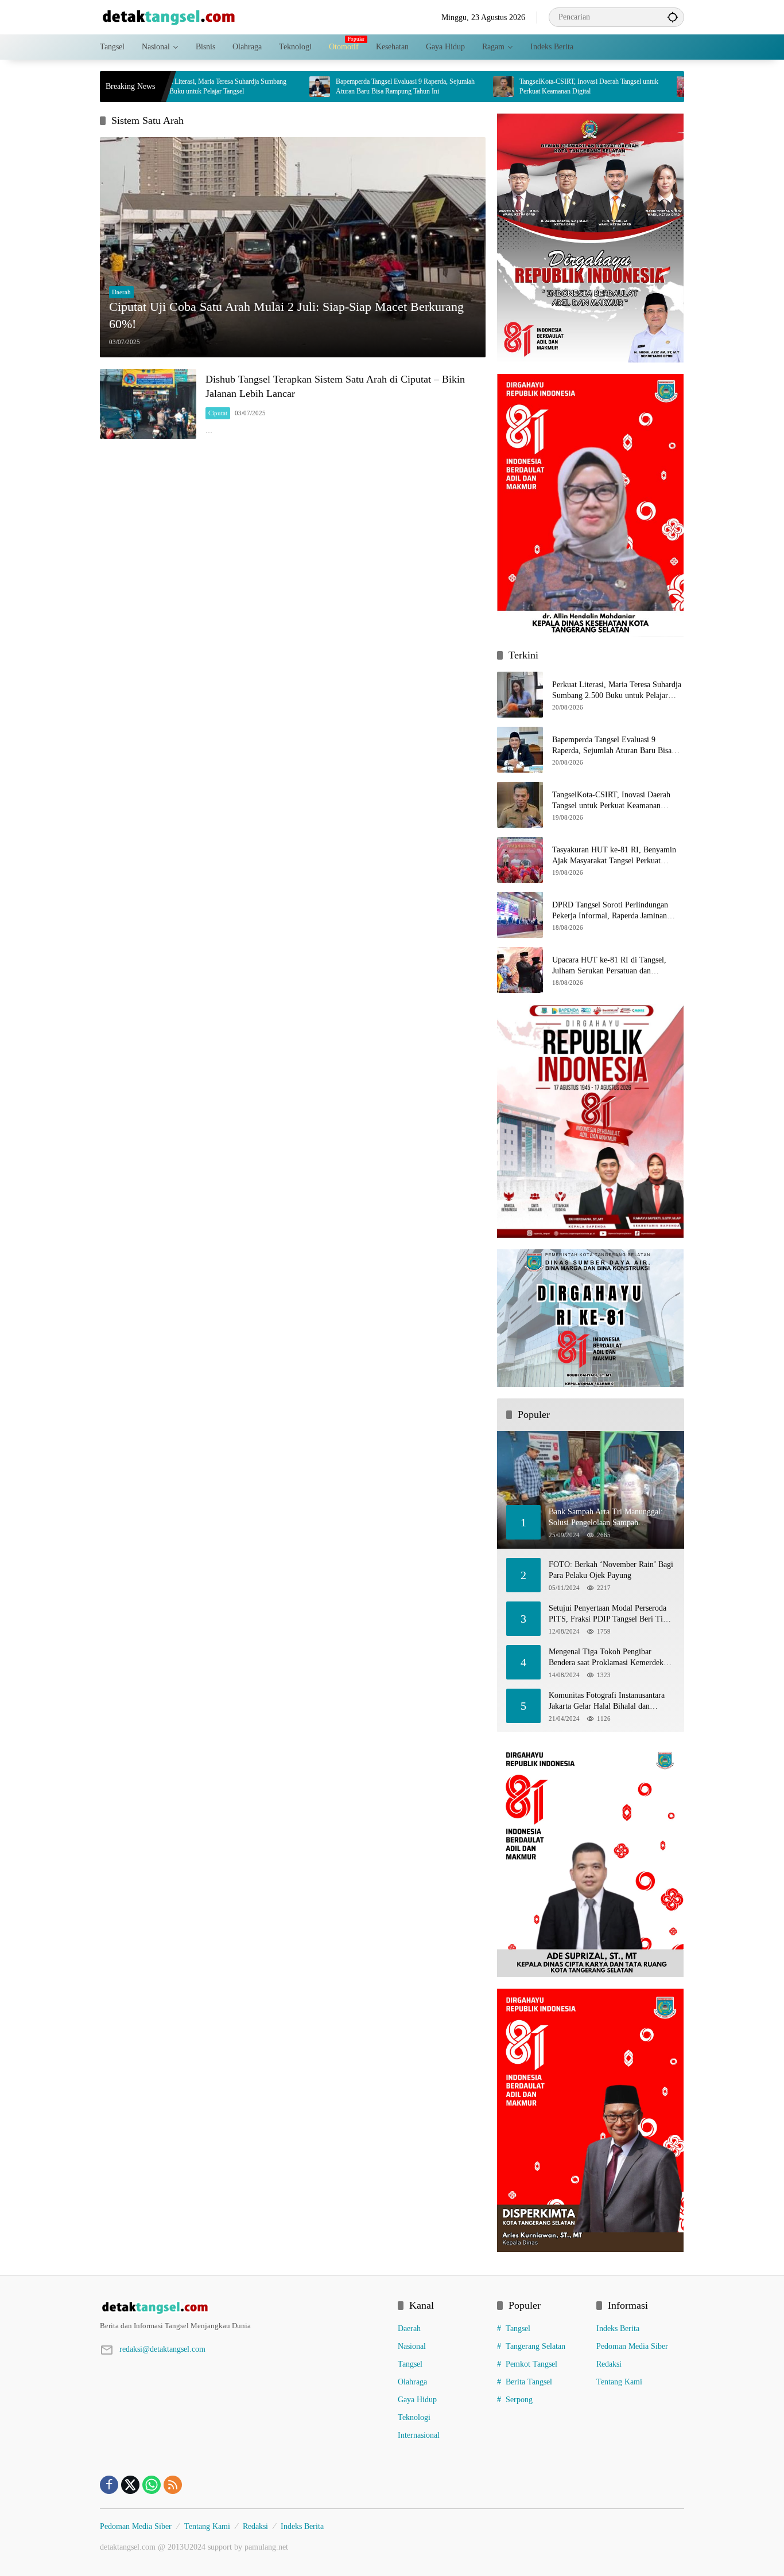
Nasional (412, 2346)
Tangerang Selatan (535, 2346)
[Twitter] (130, 2485)
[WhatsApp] (152, 2485)
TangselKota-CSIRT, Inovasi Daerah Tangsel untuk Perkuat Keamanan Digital (523, 86)
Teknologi (414, 2417)
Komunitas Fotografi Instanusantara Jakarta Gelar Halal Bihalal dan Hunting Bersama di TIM (607, 1702)
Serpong (519, 2400)
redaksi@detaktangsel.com (162, 2349)
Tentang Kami (619, 2382)
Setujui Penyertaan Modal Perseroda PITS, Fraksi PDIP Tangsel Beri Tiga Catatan (610, 1614)
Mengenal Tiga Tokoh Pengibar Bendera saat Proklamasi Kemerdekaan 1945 (612, 1658)
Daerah (121, 292)
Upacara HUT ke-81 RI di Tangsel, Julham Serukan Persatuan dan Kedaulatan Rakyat (609, 966)
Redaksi (609, 2364)
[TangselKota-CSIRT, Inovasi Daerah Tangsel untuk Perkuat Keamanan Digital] (438, 87)
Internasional (419, 2435)
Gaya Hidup (417, 2400)
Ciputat (218, 413)
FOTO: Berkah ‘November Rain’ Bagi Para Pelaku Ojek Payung (611, 1570)
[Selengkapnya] (243, 2308)
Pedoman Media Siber (632, 2346)
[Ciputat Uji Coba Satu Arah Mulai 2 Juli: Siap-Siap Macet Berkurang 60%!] (293, 247)
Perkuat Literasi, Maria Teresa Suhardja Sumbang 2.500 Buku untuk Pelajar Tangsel (617, 691)
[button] (673, 17)
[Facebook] (109, 2485)
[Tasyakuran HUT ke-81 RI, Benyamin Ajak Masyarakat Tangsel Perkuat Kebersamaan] (622, 87)
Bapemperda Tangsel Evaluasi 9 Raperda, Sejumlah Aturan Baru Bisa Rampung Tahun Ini (340, 86)
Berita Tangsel (529, 2382)
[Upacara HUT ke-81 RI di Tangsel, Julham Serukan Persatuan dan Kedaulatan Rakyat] (520, 970)
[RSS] (173, 2485)
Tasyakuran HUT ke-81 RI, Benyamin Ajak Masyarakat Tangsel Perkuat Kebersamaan (614, 856)
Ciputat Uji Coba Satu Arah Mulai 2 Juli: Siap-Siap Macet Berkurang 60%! (286, 315)
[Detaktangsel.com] (169, 16)
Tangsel (410, 2364)
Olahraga (412, 2382)
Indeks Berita (618, 2328)
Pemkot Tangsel (531, 2364)
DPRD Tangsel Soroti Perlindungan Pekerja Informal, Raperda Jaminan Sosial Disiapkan (610, 911)
